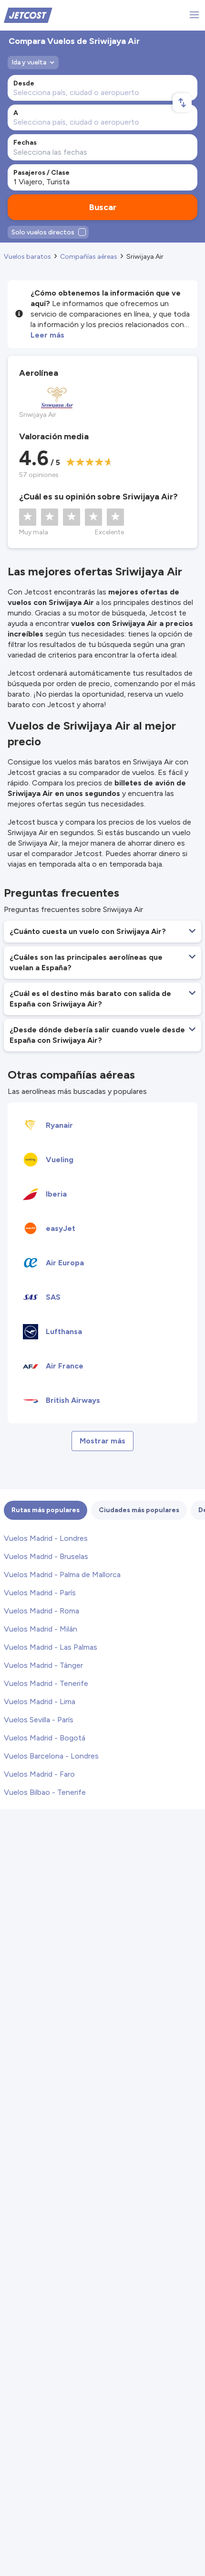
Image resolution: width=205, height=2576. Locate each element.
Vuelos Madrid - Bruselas (46, 1556)
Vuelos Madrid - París (40, 1593)
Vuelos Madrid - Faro (39, 1774)
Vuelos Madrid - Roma (41, 1611)
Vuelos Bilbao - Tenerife (45, 1792)
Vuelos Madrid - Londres (46, 1538)
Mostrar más (102, 1441)
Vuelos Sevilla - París (39, 1720)
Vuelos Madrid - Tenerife (46, 1683)
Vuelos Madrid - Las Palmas (51, 1647)
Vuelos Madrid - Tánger (43, 1665)
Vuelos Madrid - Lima (40, 1701)
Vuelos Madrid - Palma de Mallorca (62, 1574)
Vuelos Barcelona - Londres (51, 1756)
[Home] (28, 15)
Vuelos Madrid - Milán (41, 1629)
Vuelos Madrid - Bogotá (45, 1738)
